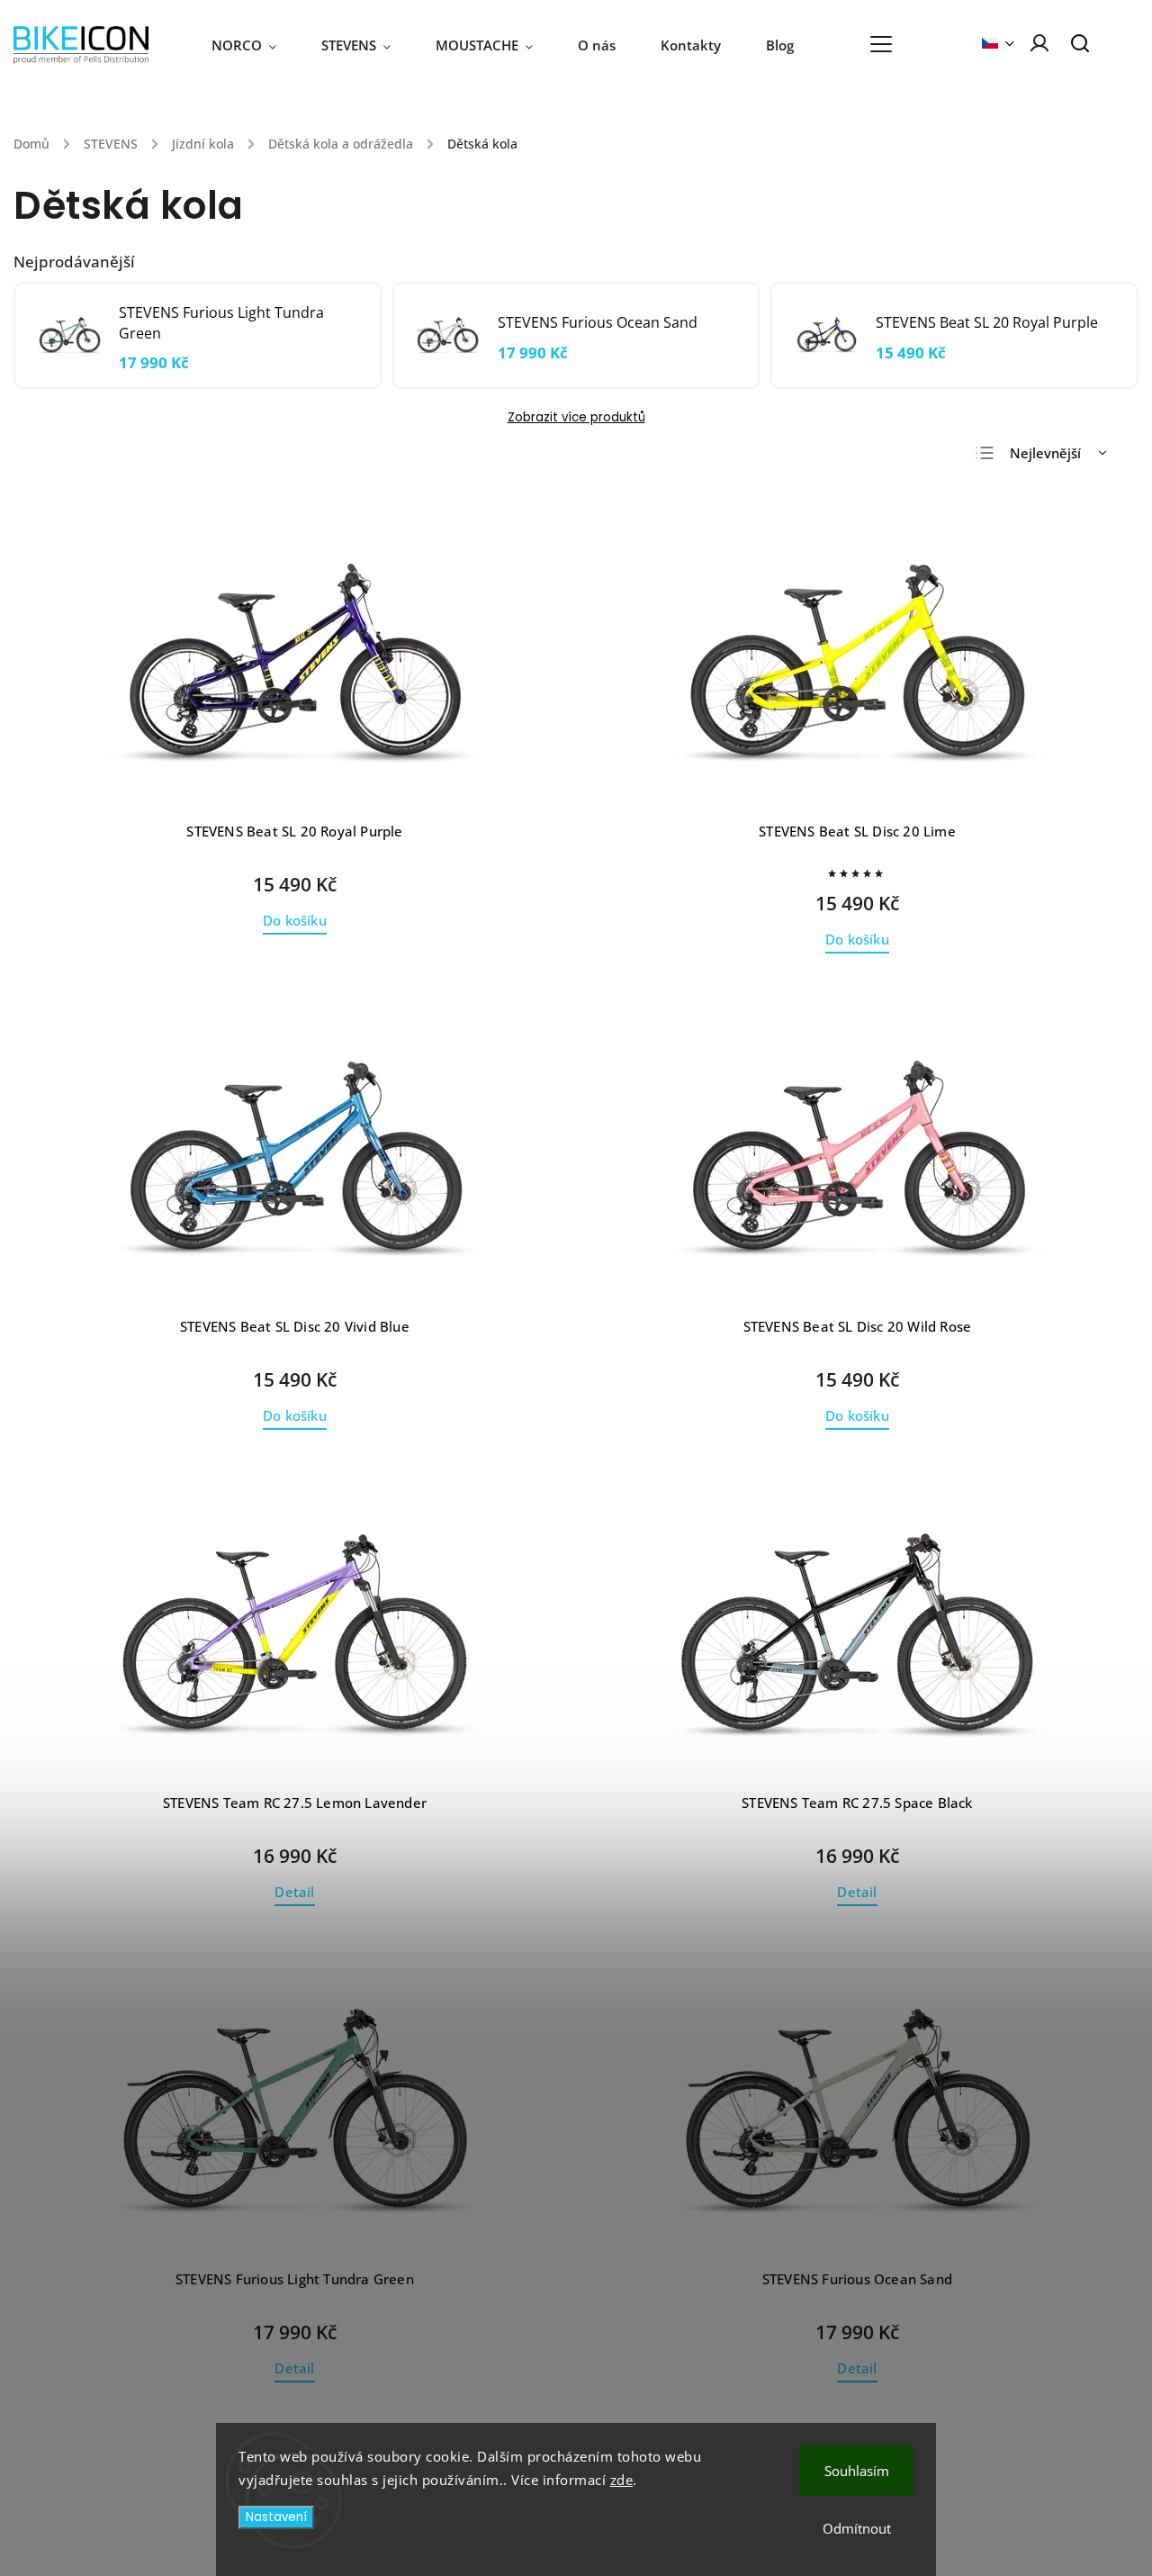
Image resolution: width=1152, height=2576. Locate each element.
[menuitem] (255, 45)
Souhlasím (857, 2471)
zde (622, 2480)
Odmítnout (857, 2528)
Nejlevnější (1045, 453)
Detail (294, 1892)
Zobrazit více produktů (576, 417)
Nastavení (276, 2517)
